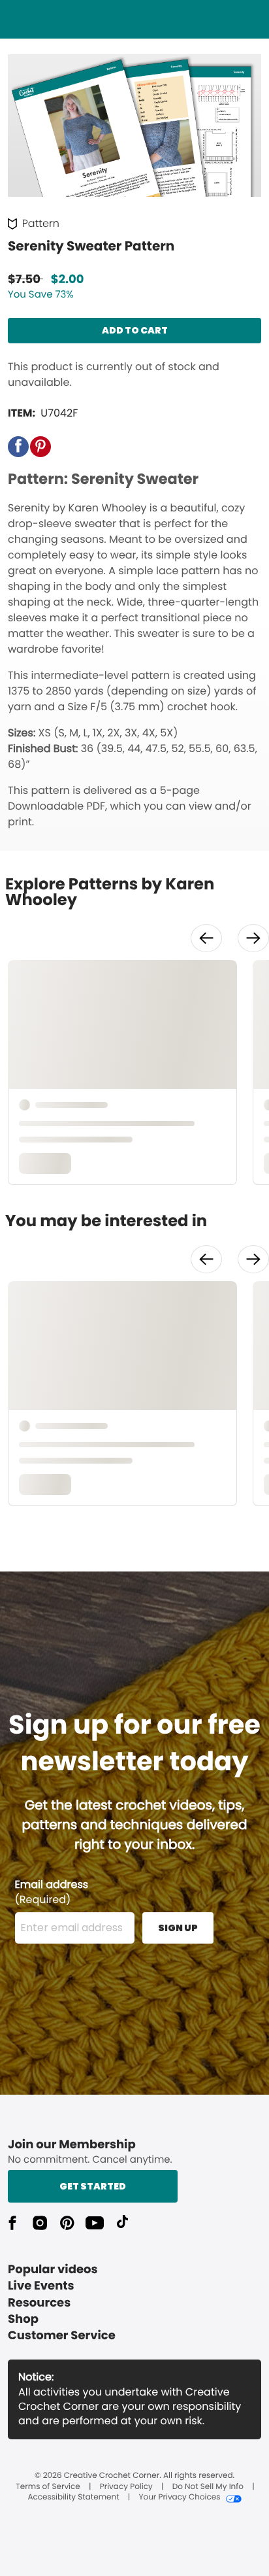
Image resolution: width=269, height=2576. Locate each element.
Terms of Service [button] (48, 2487)
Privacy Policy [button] (126, 2487)
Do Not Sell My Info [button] (208, 2487)
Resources (39, 2303)
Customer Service (62, 2336)
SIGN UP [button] (178, 1928)
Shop (23, 2319)
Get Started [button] (93, 2186)
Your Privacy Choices (179, 2498)
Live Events (41, 2286)
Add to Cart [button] (135, 330)
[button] (18, 447)
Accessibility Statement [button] (73, 2498)
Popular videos (53, 2270)
